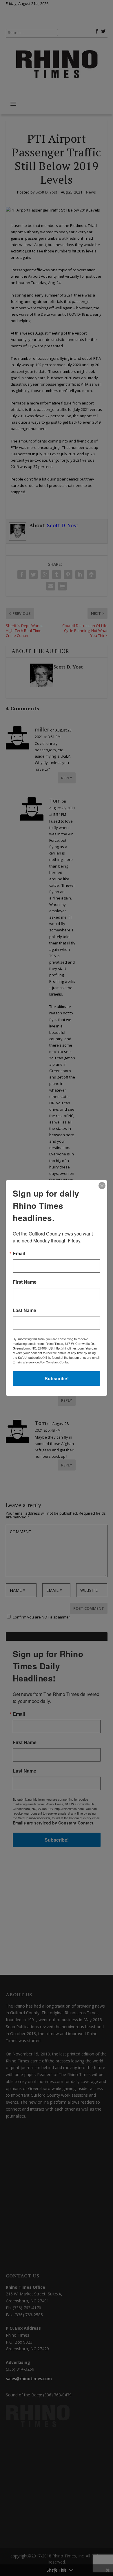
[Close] (102, 1186)
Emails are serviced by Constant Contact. (42, 1362)
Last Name (24, 1310)
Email (19, 1253)
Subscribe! (57, 1378)
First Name (25, 1282)
